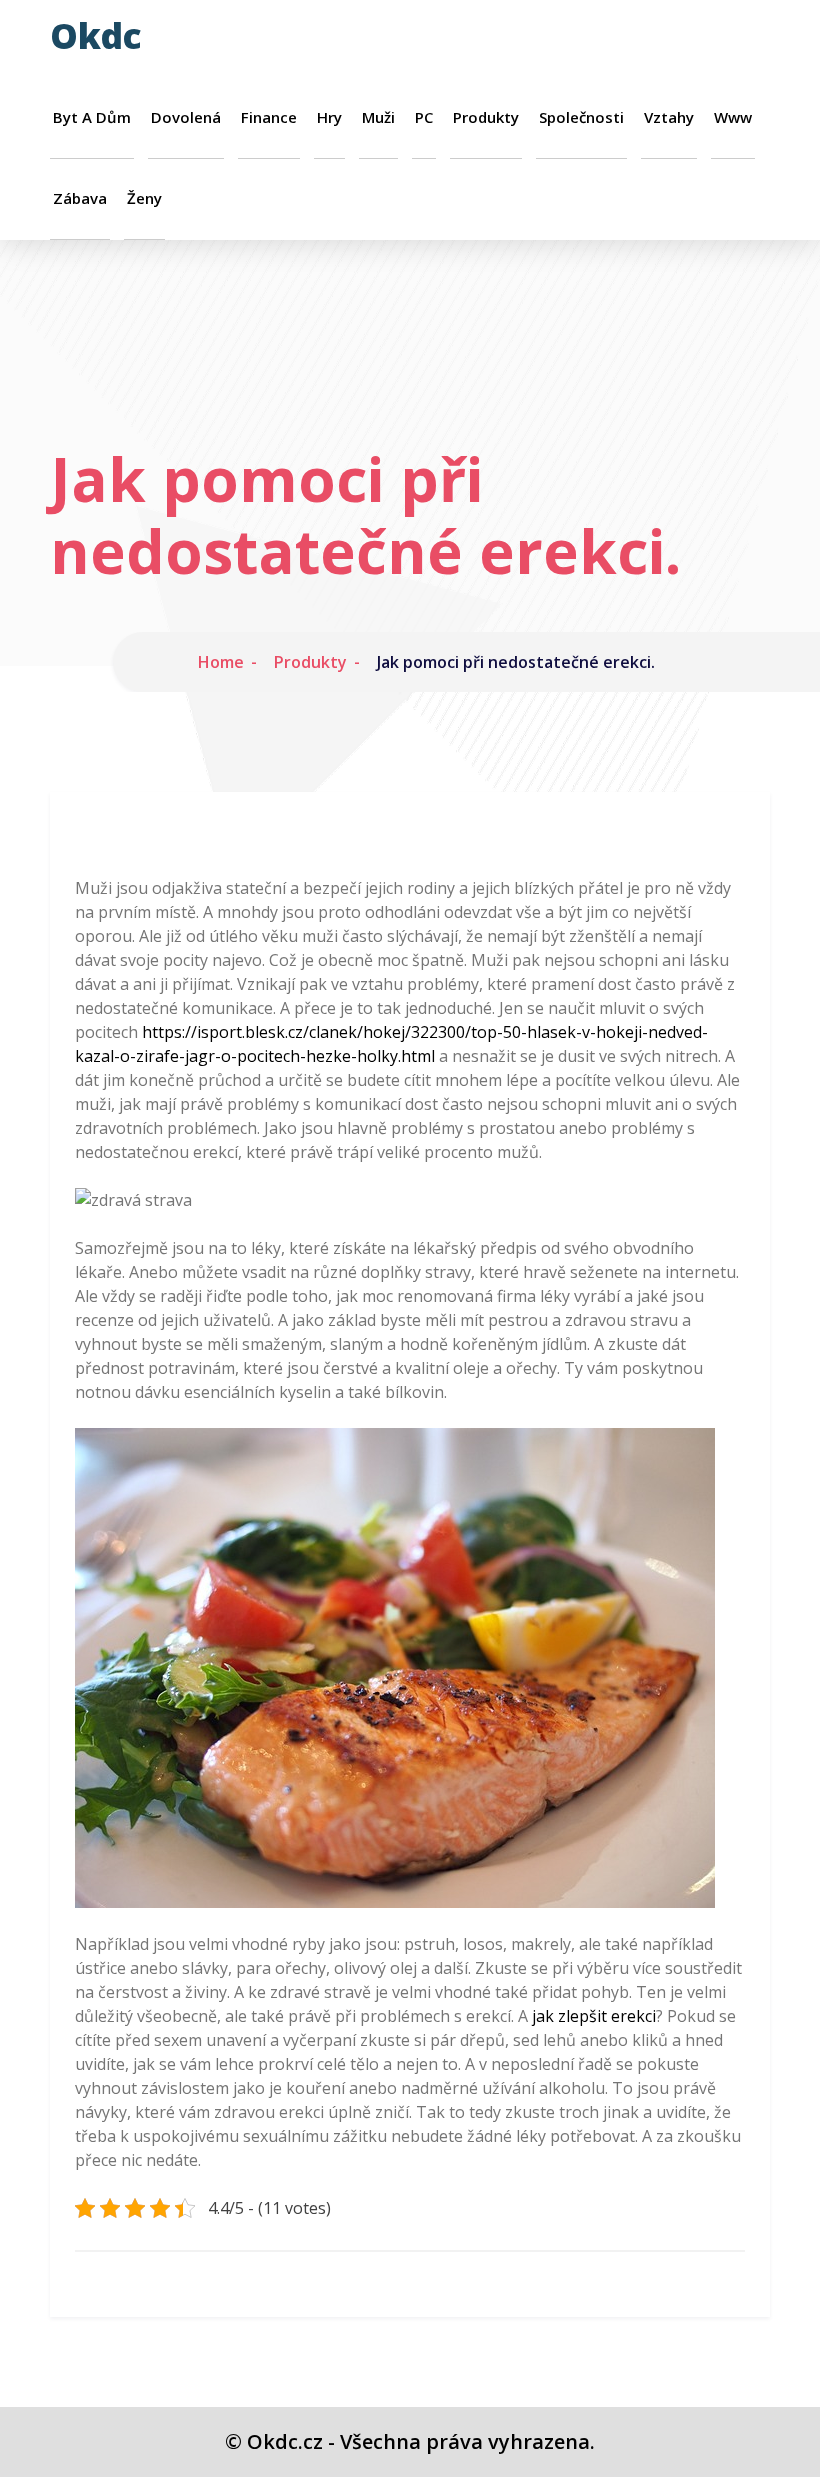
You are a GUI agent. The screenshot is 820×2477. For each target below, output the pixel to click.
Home (221, 662)
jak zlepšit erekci (594, 2016)
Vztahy (669, 117)
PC (424, 117)
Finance (269, 117)
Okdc (96, 35)
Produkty (486, 117)
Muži (378, 117)
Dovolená (186, 117)
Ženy (144, 198)
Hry (329, 117)
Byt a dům (92, 117)
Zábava (80, 198)
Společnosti (581, 117)
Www (733, 117)
